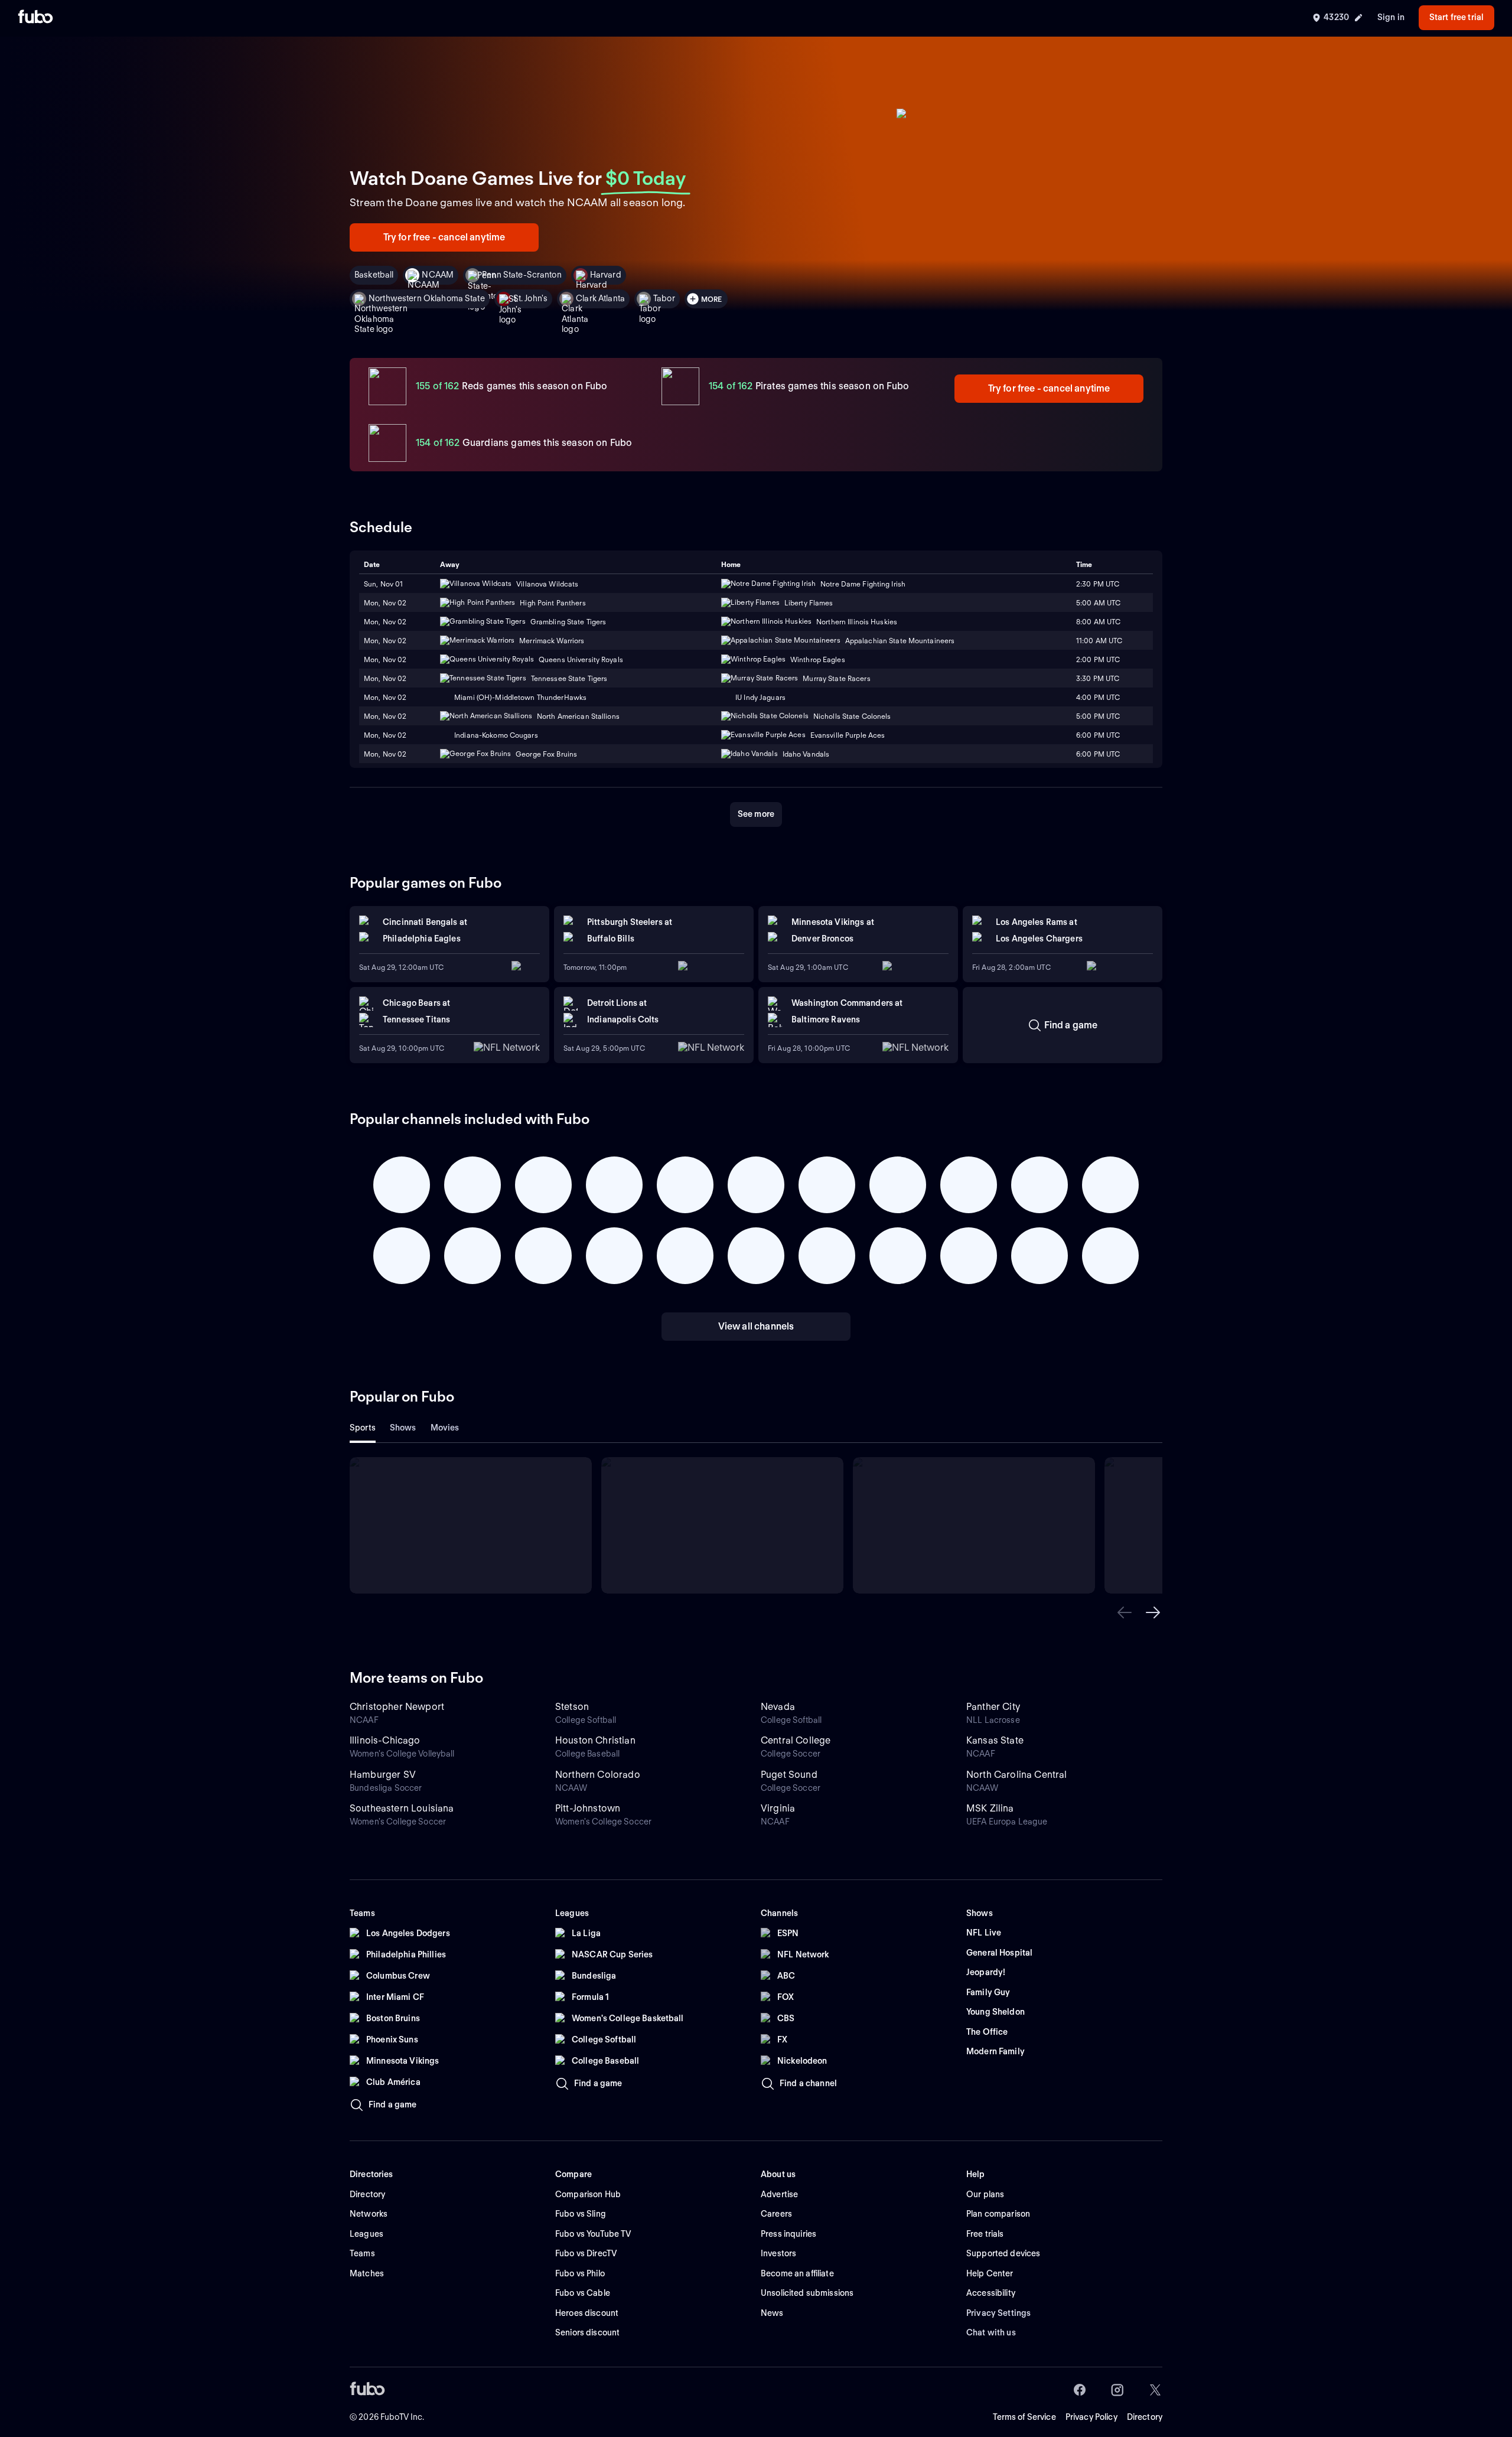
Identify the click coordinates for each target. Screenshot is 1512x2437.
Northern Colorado (598, 1775)
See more (756, 814)
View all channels (756, 1326)
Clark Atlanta (600, 298)
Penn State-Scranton (522, 275)
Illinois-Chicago (385, 1740)
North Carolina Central (1017, 1775)
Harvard (606, 275)
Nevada (778, 1707)
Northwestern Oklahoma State (427, 298)
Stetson (572, 1707)
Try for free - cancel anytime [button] (444, 237)
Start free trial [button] (1456, 17)
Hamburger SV (383, 1775)
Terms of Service (1024, 2417)
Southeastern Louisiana (402, 1808)
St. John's (530, 298)
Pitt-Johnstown (588, 1808)
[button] (1125, 1612)
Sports (363, 1428)
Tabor (664, 298)
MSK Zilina (990, 1808)
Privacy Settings (998, 2313)
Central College (796, 1740)
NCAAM (438, 275)
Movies (445, 1428)
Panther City (993, 1707)
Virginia (778, 1808)
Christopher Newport (397, 1707)
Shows (403, 1428)
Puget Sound (789, 1775)
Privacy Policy (1091, 2417)
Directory (1145, 2417)
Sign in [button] (1391, 17)
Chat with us (991, 2332)
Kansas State (995, 1740)
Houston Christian (595, 1740)
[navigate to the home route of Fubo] (35, 18)
